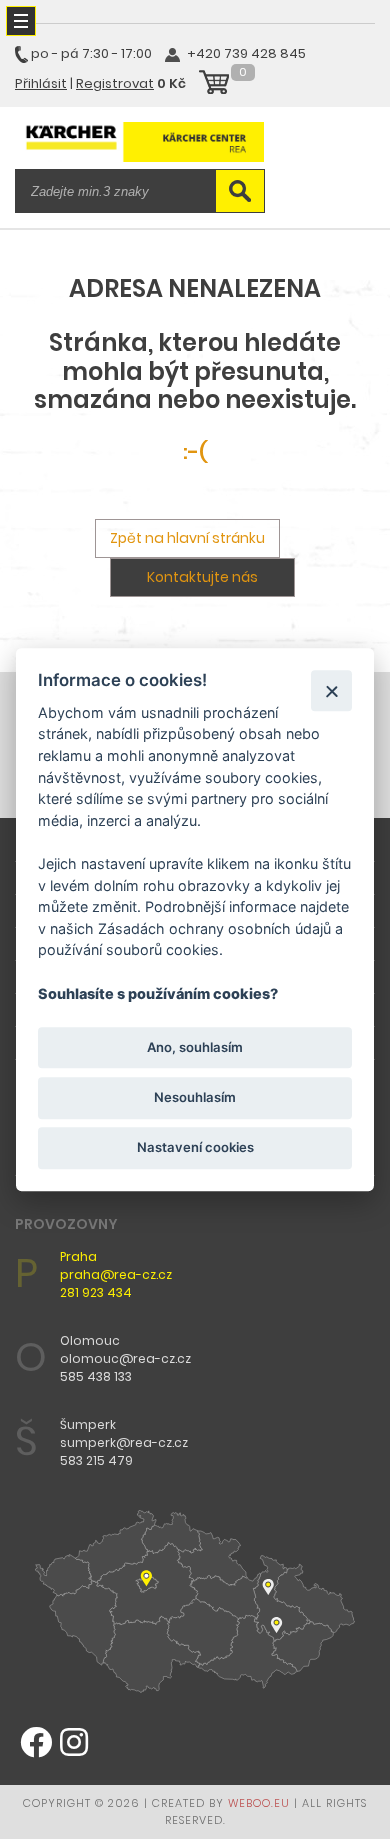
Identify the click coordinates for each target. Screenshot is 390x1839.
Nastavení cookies (195, 1147)
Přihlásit (41, 83)
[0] (214, 85)
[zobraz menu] (21, 21)
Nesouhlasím (195, 1097)
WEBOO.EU (259, 1803)
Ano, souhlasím (195, 1047)
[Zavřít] (331, 690)
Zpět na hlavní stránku (187, 538)
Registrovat (115, 83)
